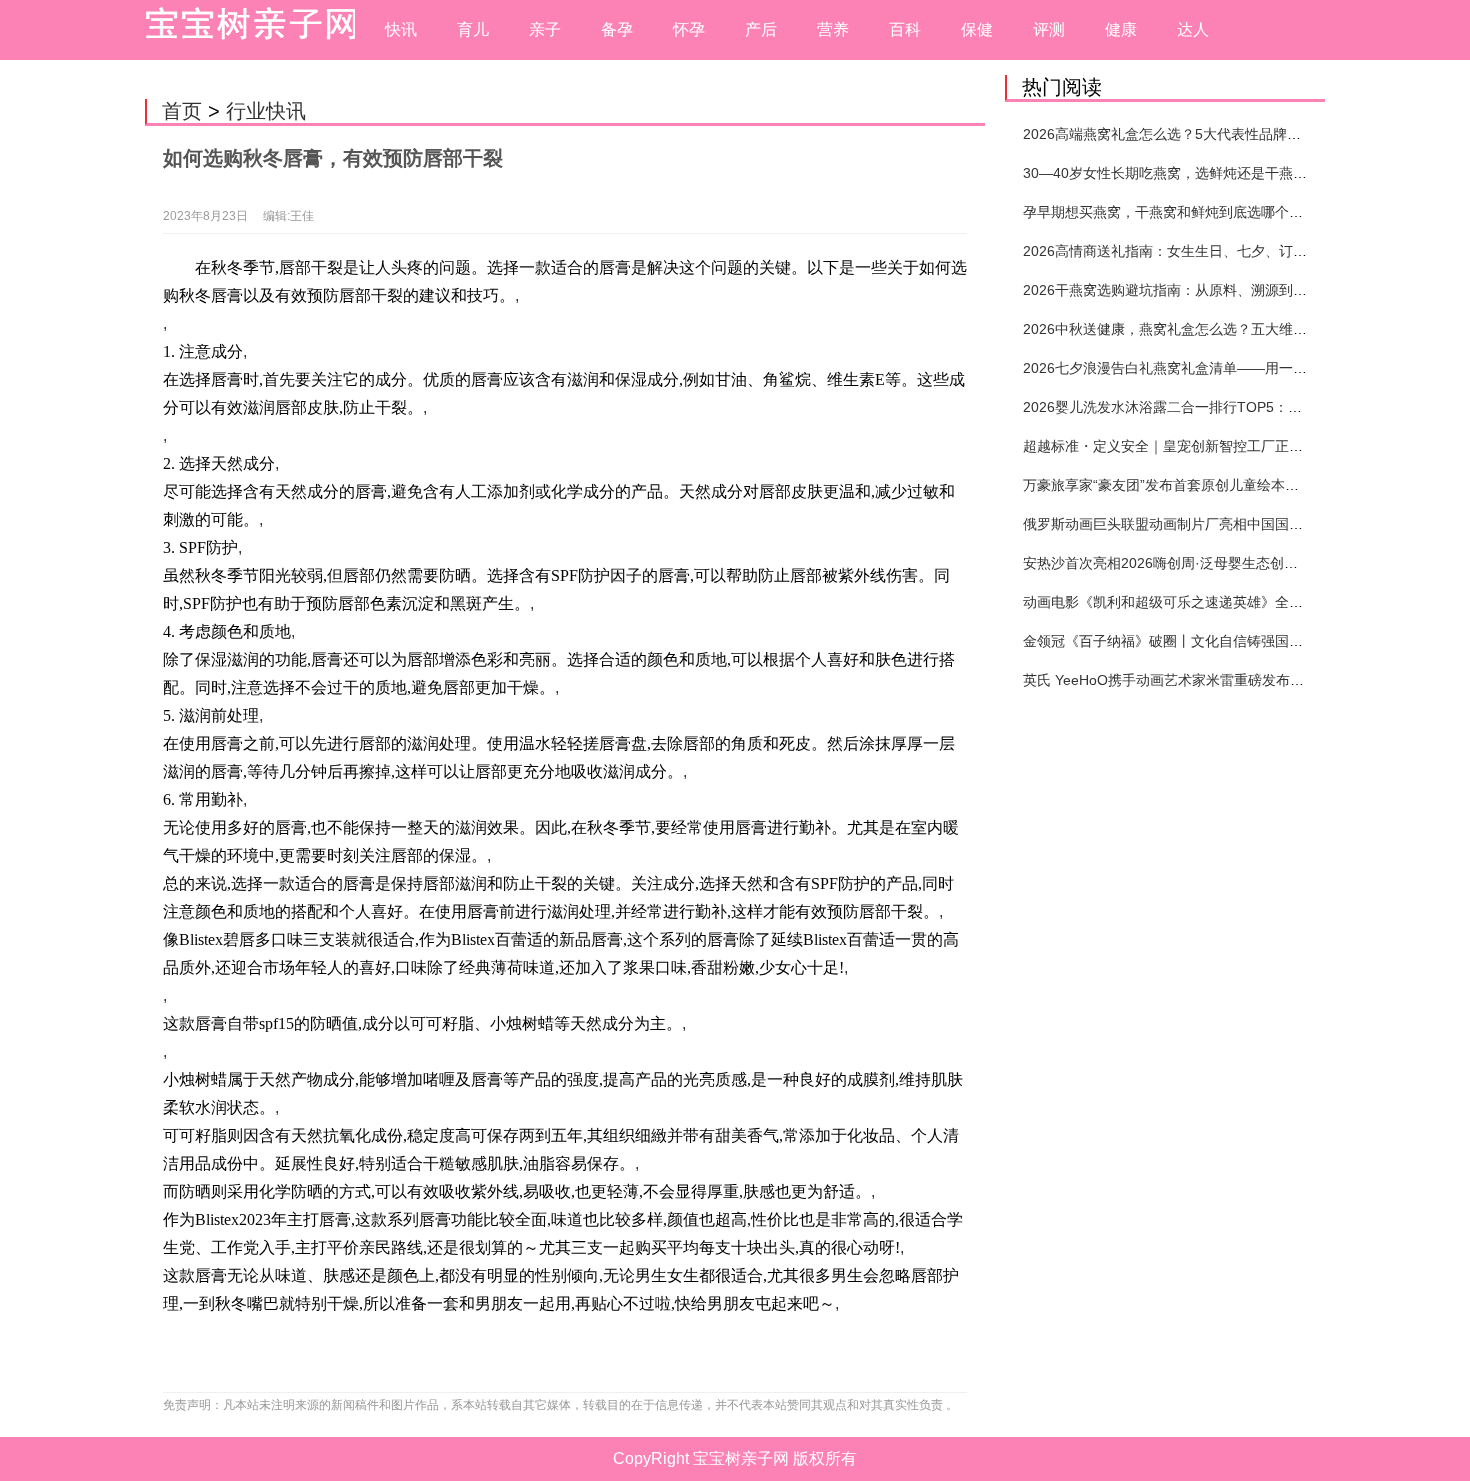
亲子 (545, 29)
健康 (1121, 29)
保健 (977, 29)
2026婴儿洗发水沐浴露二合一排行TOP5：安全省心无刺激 (1204, 407)
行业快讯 (266, 111)
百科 (905, 29)
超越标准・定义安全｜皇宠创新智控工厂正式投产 (1177, 446)
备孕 (617, 29)
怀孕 (689, 29)
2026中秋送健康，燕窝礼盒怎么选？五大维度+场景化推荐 (1204, 329)
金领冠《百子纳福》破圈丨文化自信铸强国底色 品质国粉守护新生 (1228, 641)
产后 (761, 29)
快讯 (401, 29)
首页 (182, 111)
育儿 (473, 29)
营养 (833, 29)
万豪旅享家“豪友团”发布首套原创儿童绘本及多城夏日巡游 (1203, 485)
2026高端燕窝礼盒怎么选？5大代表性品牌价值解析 (1183, 134)
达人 (1193, 29)
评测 (1049, 29)
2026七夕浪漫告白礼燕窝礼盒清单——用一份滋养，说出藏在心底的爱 (1242, 368)
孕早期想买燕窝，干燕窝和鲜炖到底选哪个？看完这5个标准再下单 (1230, 212)
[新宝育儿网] (245, 30)
